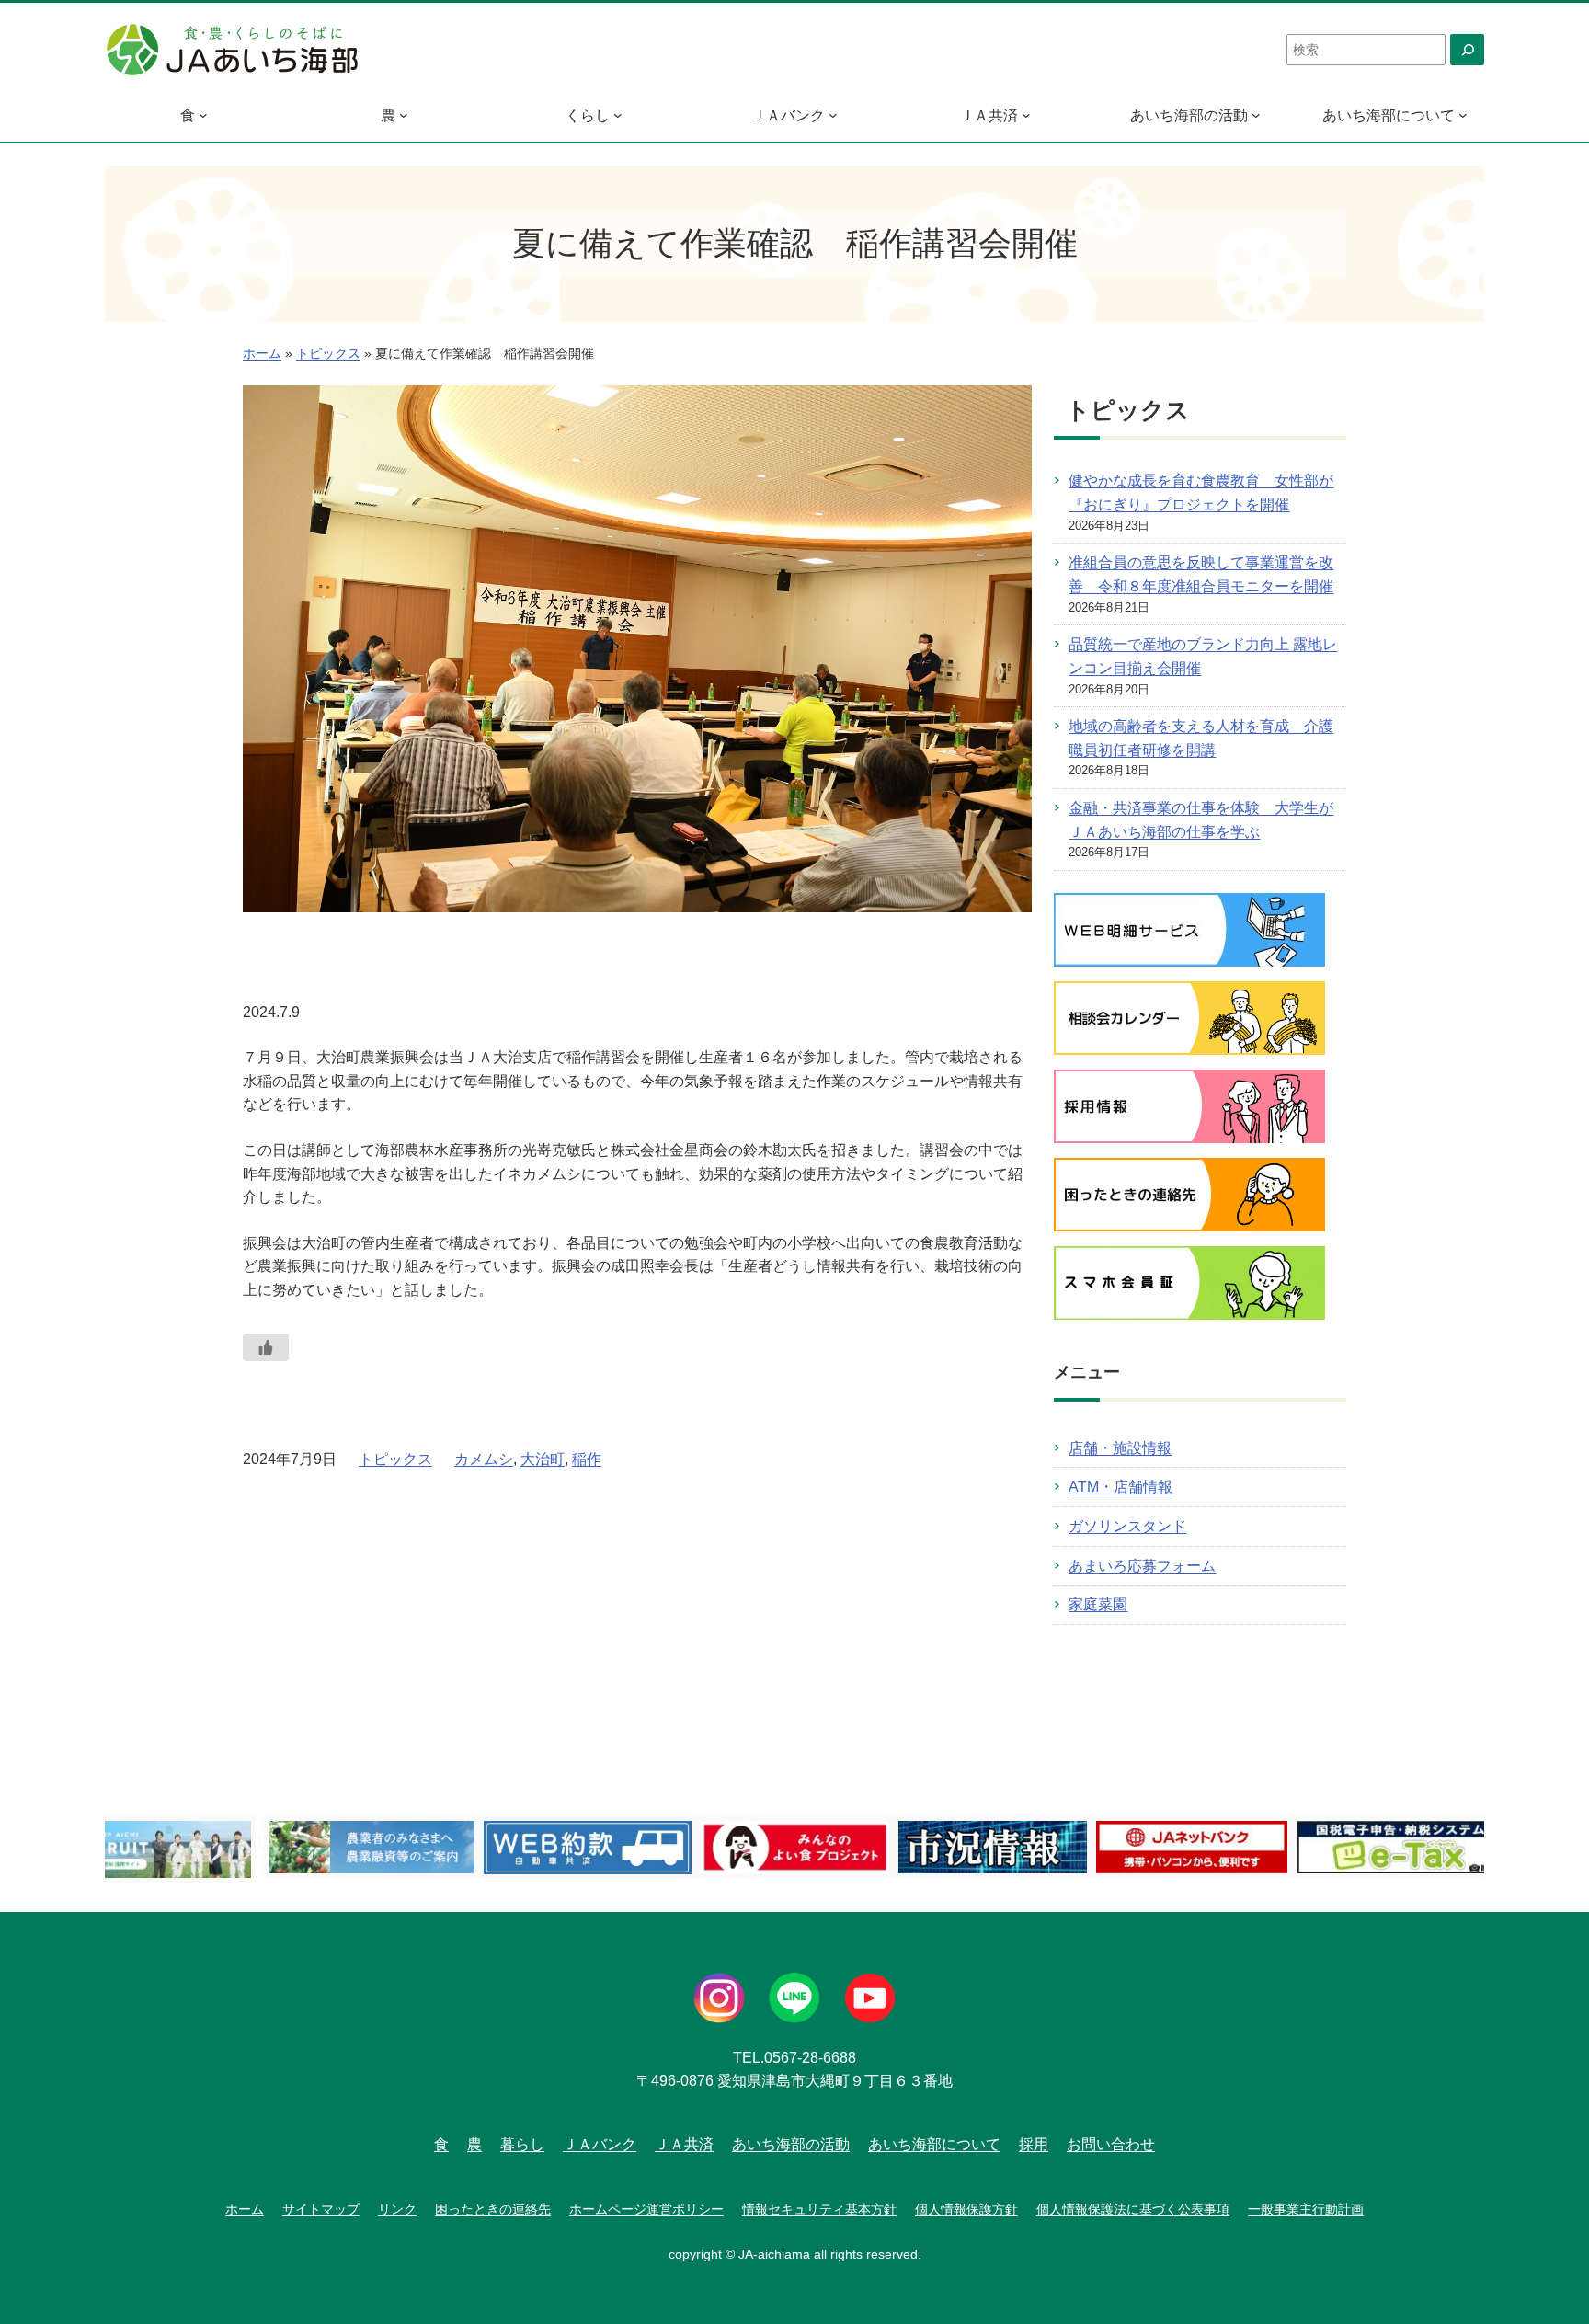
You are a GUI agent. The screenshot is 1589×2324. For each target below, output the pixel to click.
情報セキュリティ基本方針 (819, 2209)
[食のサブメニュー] (203, 115)
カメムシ (484, 1459)
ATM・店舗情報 (1120, 1487)
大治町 (543, 1459)
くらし (588, 115)
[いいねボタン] (266, 1347)
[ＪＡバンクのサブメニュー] (833, 115)
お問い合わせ (1111, 2144)
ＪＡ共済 (989, 115)
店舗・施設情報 (1120, 1448)
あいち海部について (1389, 115)
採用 (1034, 2144)
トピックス (328, 354)
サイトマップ (321, 2209)
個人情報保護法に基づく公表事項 (1133, 2209)
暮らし (522, 2144)
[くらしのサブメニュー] (618, 115)
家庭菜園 (1098, 1604)
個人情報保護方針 (966, 2209)
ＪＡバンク (788, 115)
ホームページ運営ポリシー (646, 2209)
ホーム (262, 354)
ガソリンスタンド (1127, 1526)
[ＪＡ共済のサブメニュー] (1026, 115)
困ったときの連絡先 (493, 2209)
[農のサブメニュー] (404, 115)
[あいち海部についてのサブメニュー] (1463, 115)
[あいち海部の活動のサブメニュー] (1256, 115)
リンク (397, 2209)
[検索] (1467, 50)
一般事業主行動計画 (1306, 2209)
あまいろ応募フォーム (1142, 1566)
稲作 (587, 1459)
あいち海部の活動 (1189, 115)
